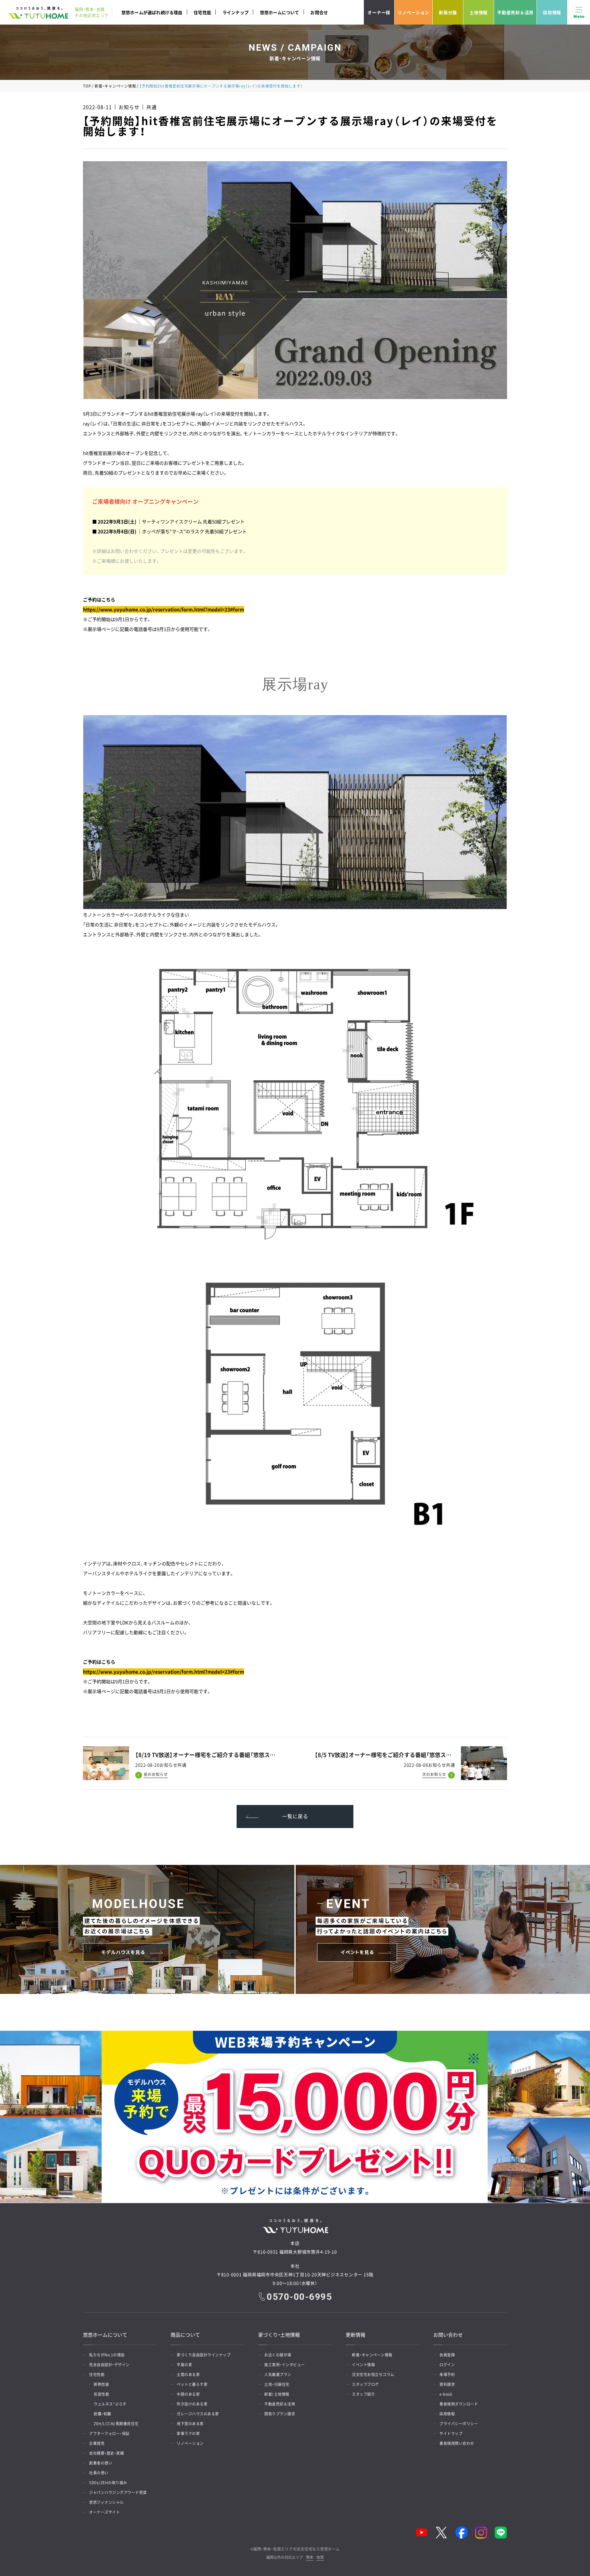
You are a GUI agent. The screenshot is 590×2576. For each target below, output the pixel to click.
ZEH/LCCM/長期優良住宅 (116, 2424)
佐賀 (320, 2558)
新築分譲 (448, 12)
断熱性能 (101, 2384)
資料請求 (447, 2384)
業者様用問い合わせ (457, 2443)
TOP (87, 86)
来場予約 (447, 2374)
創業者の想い (101, 2463)
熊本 (310, 2558)
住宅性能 (202, 12)
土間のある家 (188, 2374)
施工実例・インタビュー (285, 2365)
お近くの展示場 (278, 2355)
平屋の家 (184, 2365)
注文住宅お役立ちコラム (373, 2374)
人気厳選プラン (278, 2374)
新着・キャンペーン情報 (115, 86)
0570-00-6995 (299, 2297)
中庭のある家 (188, 2394)
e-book (446, 2394)
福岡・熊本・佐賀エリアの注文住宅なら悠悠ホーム (296, 2549)
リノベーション (413, 12)
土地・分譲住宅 (277, 2384)
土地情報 (479, 12)
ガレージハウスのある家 (198, 2414)
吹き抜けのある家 (192, 2404)
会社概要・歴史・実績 (106, 2453)
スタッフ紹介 (363, 2394)
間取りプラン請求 (280, 2414)
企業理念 (97, 2443)
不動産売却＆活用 (515, 12)
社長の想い (99, 2473)
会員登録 (447, 2355)
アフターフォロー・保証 (109, 2433)
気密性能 (101, 2394)
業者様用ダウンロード (459, 2404)
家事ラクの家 (188, 2433)
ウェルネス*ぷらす (110, 2404)
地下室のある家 (190, 2424)
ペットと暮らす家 (192, 2384)
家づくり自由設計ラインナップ (204, 2355)
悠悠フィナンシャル (106, 2502)
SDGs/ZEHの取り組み (108, 2483)
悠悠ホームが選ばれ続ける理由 (152, 12)
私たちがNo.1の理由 (107, 2355)
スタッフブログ (365, 2384)
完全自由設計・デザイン (109, 2365)
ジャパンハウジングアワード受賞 (118, 2492)
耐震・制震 (102, 2414)
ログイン (447, 2365)
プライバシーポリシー (459, 2424)
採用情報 (552, 12)
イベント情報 (363, 2365)
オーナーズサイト (104, 2512)
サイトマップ (451, 2433)
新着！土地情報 (277, 2394)
